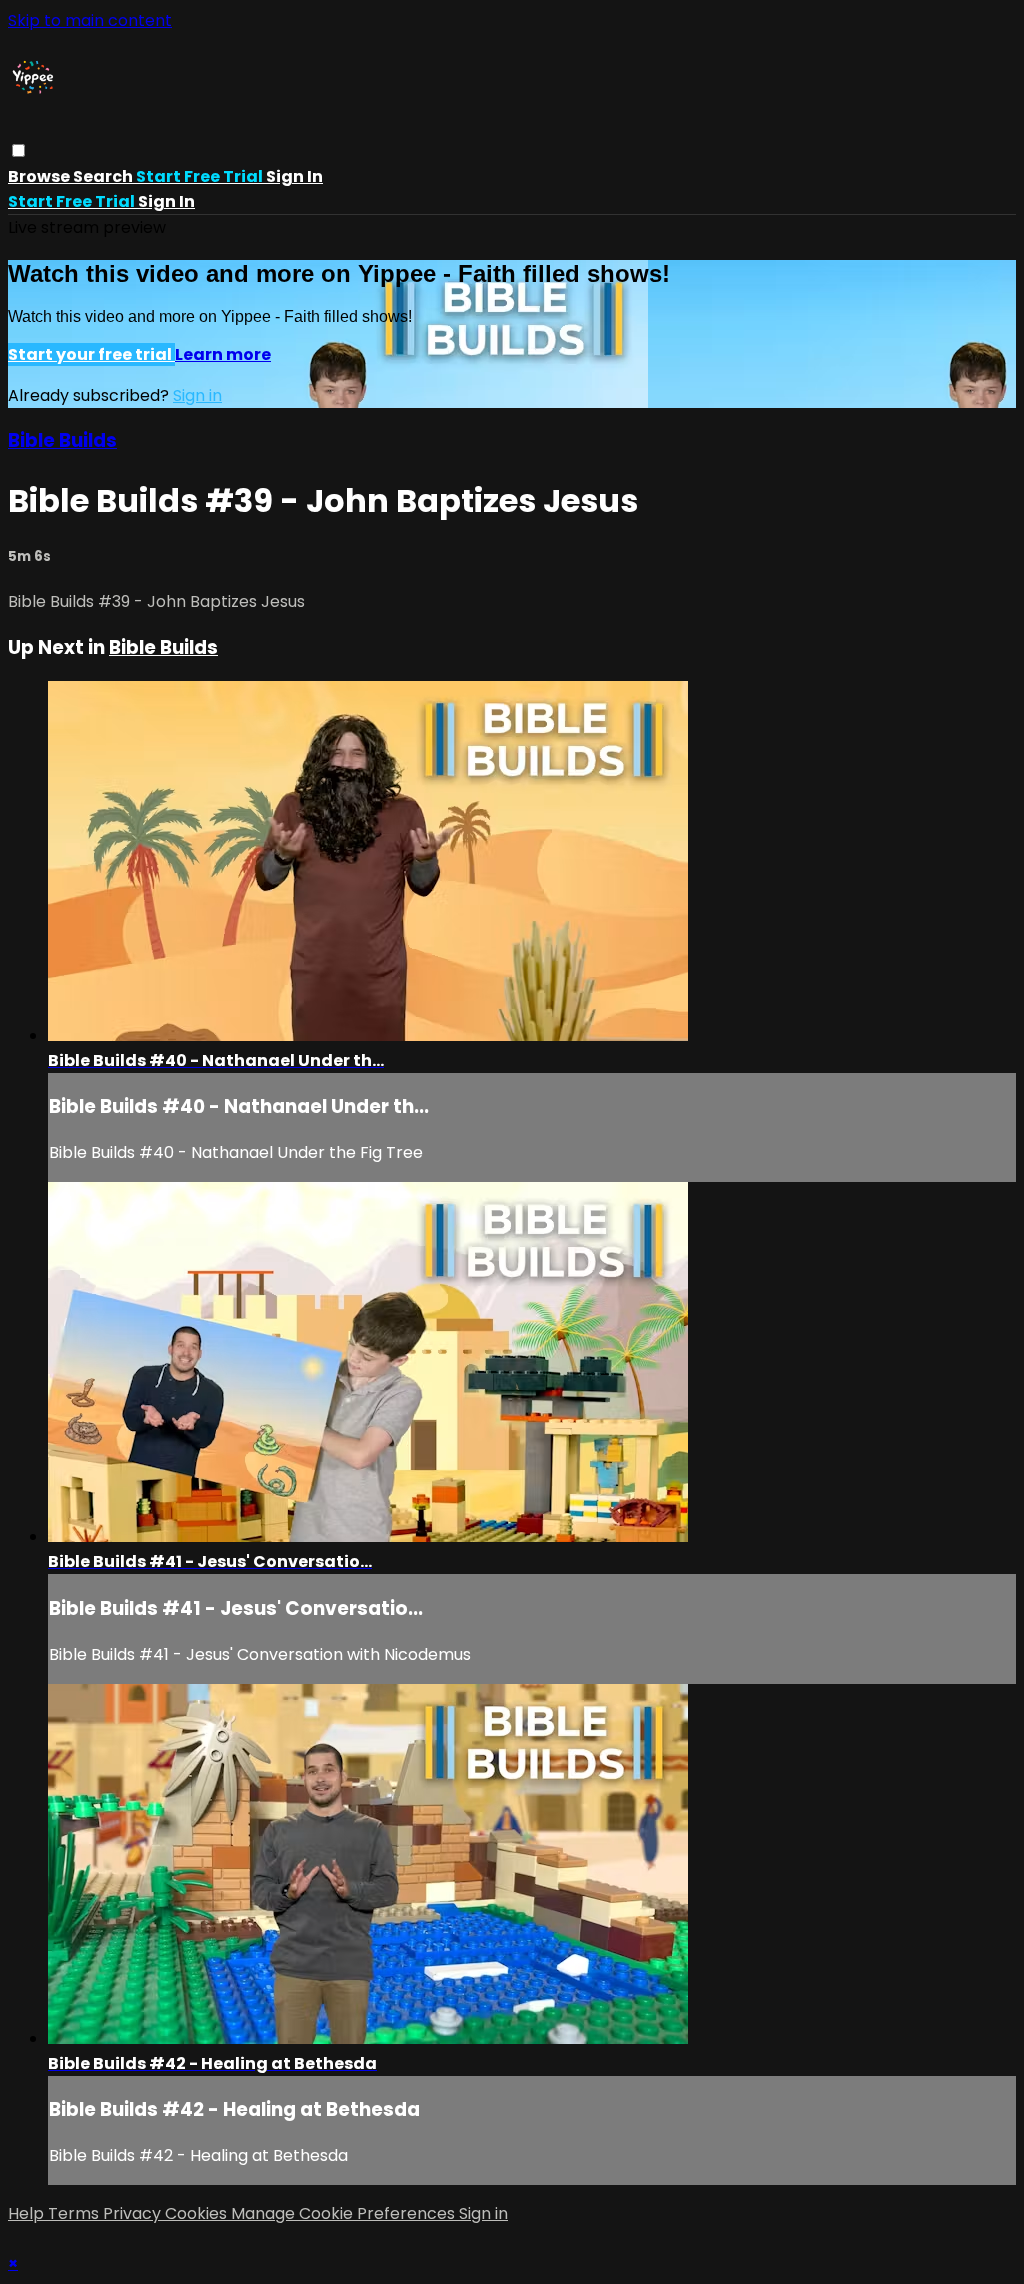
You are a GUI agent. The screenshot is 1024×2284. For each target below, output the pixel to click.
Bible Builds (62, 440)
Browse (40, 176)
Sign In (166, 201)
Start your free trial (91, 354)
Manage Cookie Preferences (345, 2213)
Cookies (198, 2213)
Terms (75, 2213)
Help (28, 2213)
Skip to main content (90, 20)
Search (104, 176)
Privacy (134, 2213)
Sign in (294, 176)
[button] (18, 150)
